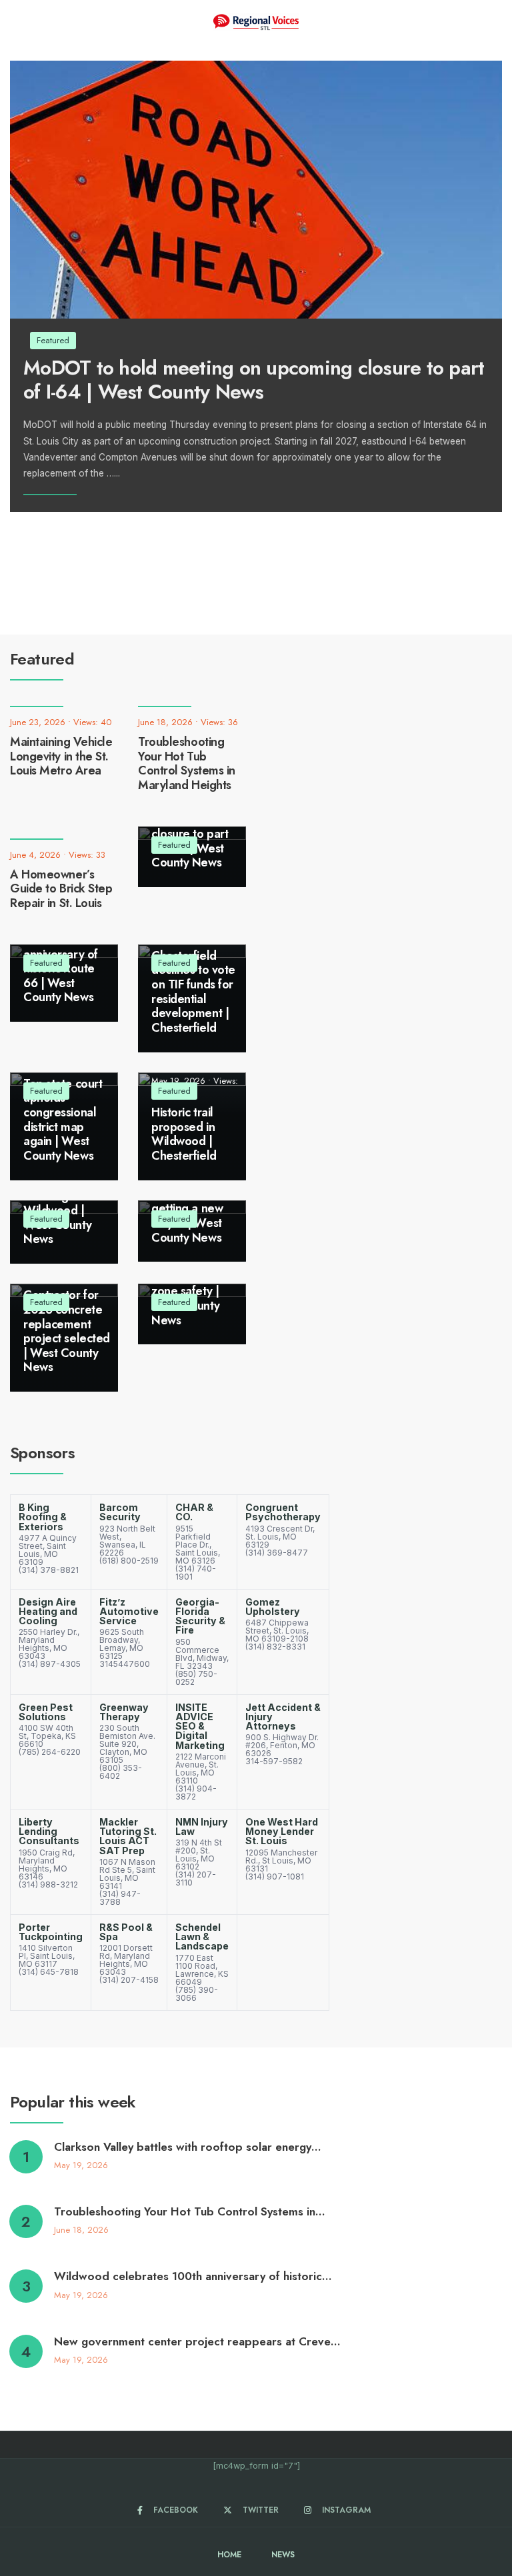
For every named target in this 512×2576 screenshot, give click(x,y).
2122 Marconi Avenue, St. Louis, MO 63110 (201, 1769)
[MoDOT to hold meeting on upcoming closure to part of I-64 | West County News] (256, 190)
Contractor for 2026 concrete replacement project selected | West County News (67, 1331)
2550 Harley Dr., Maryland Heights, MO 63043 (49, 1644)
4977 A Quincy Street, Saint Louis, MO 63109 (48, 1550)
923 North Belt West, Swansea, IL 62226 (127, 1541)
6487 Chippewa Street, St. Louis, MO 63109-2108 (277, 1631)
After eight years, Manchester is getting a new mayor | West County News (188, 1202)
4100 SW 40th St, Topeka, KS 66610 (47, 1736)
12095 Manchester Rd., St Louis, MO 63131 (281, 1861)
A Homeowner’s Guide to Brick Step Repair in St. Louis (61, 889)
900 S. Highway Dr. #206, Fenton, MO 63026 (282, 1745)
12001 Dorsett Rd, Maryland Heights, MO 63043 (126, 1960)
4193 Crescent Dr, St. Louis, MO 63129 (280, 1537)
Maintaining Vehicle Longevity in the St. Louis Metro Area (61, 756)
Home (229, 2555)
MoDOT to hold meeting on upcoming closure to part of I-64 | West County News (254, 379)
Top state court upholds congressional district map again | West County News (63, 1120)
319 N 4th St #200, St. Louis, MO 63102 (199, 1855)
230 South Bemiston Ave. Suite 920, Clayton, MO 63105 (127, 1744)
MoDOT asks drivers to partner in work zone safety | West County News (191, 1284)
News (283, 2555)
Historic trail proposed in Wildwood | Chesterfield (184, 1134)
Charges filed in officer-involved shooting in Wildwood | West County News (65, 1203)
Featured (174, 845)
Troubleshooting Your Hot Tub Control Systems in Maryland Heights (187, 763)
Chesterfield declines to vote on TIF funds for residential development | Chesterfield (193, 992)
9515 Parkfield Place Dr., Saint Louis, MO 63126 (198, 1545)
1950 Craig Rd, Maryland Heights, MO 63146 (47, 1865)
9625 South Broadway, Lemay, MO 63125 (122, 1644)
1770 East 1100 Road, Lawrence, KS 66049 (202, 1970)
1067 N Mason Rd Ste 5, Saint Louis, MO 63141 (127, 1874)
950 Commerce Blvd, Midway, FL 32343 (202, 1654)
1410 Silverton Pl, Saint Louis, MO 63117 (47, 1956)
